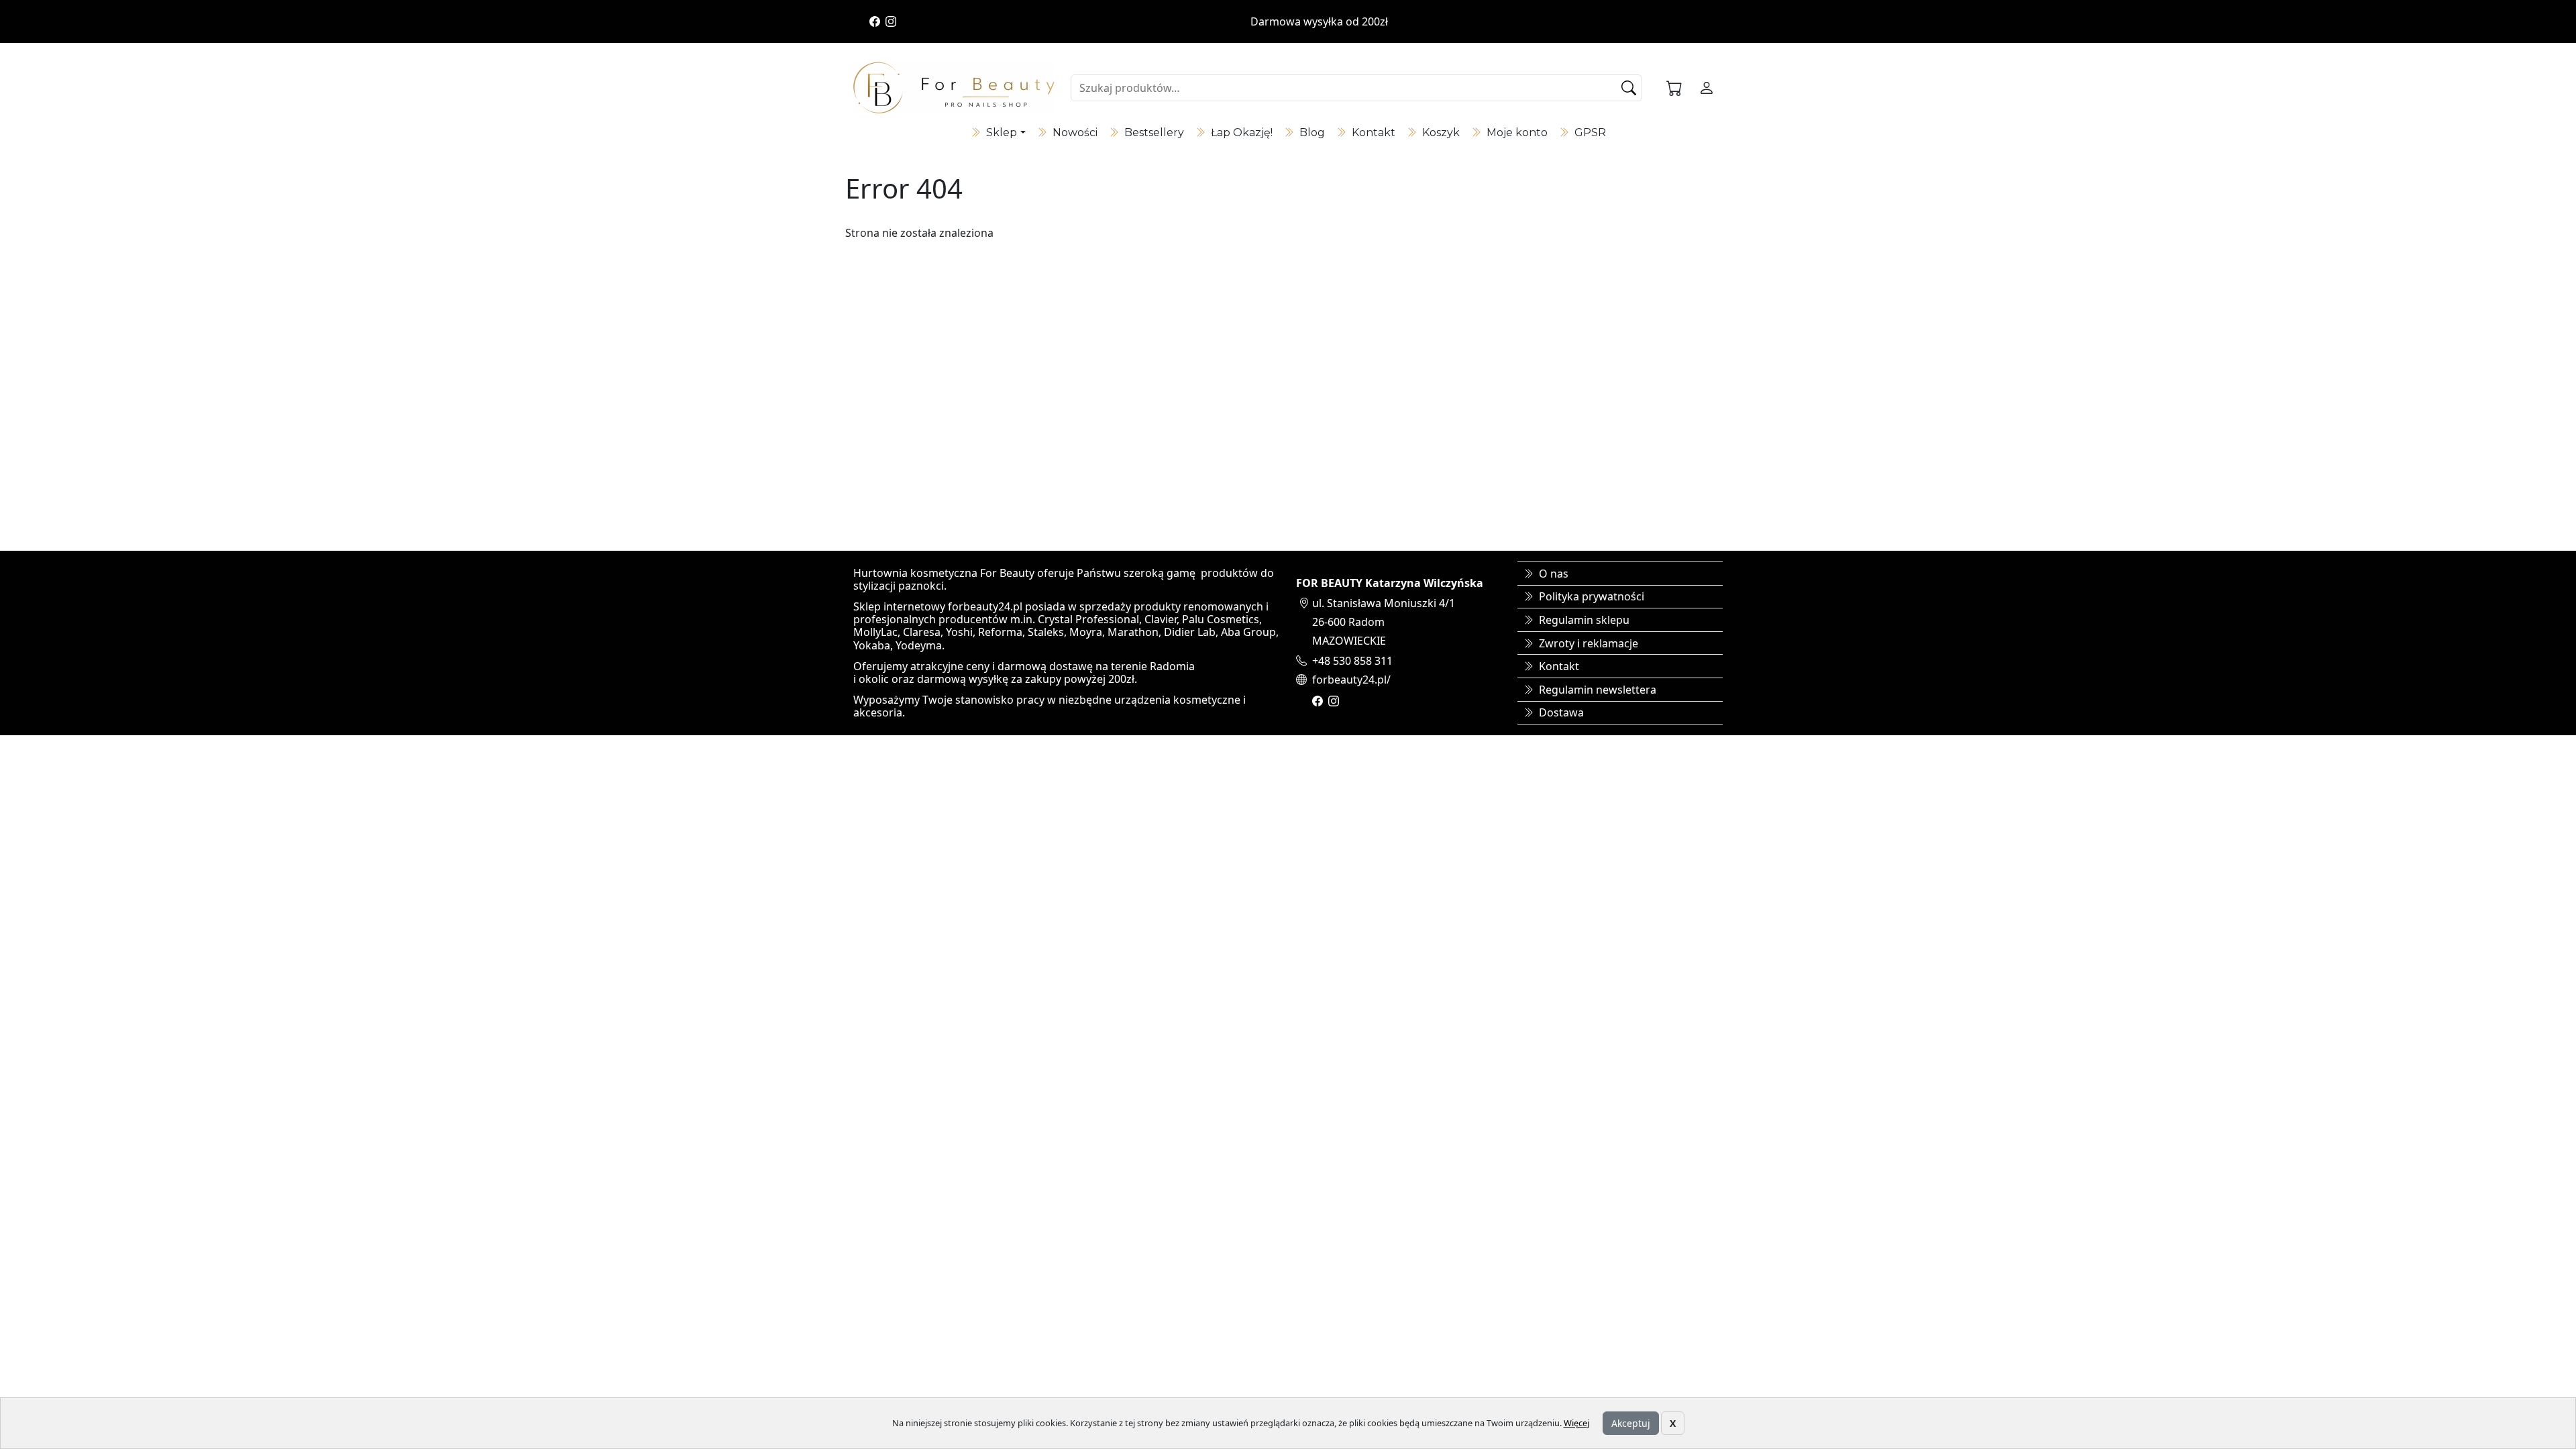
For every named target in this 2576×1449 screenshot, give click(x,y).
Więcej (1576, 1423)
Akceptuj (1631, 1423)
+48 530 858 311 (1352, 661)
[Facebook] (875, 21)
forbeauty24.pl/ (1351, 680)
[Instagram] (891, 21)
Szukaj (1630, 88)
